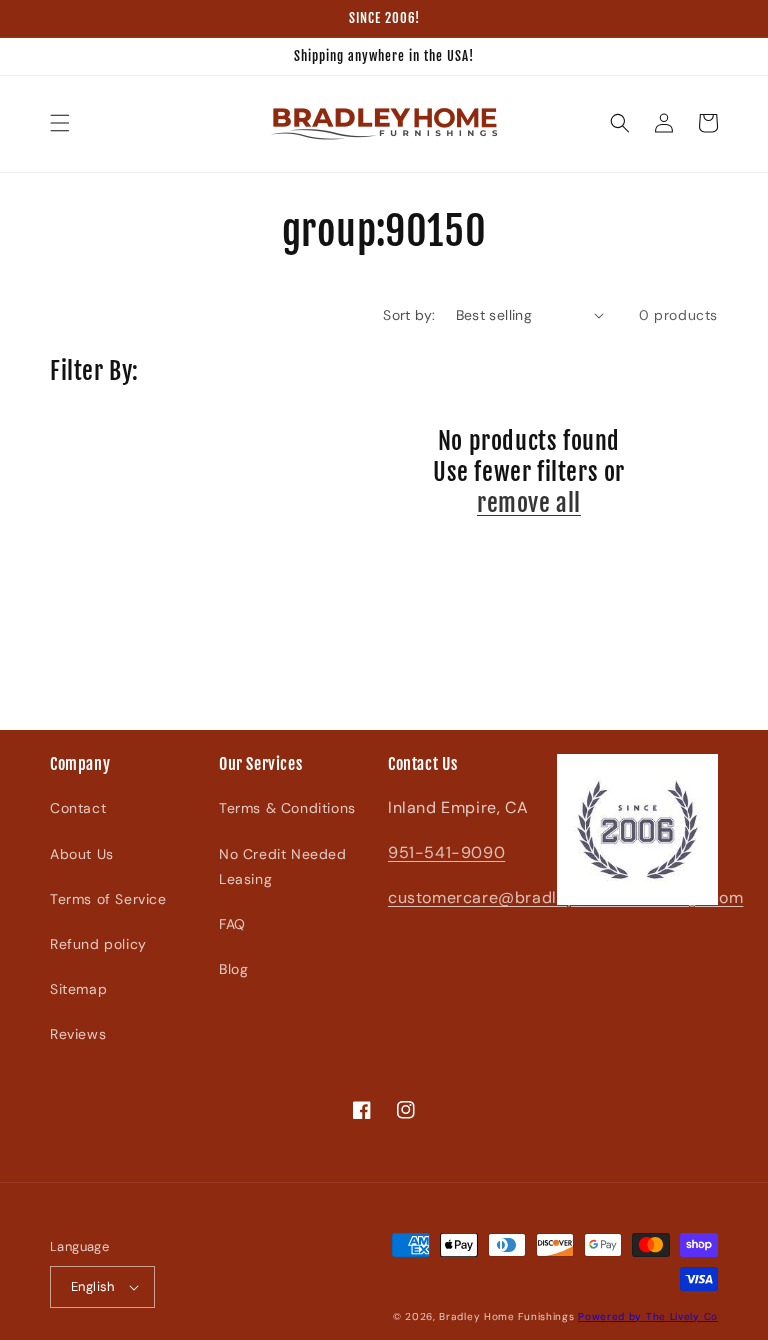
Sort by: (409, 315)
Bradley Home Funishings (506, 1316)
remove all (529, 503)
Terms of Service (108, 899)
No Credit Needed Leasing (283, 866)
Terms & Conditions (287, 808)
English (93, 1286)
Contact (78, 808)
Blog (233, 969)
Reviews (78, 1034)
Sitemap (78, 989)
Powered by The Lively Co (648, 1316)
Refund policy (98, 944)
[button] (60, 123)
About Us (82, 854)
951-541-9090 (446, 852)
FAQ (232, 924)
